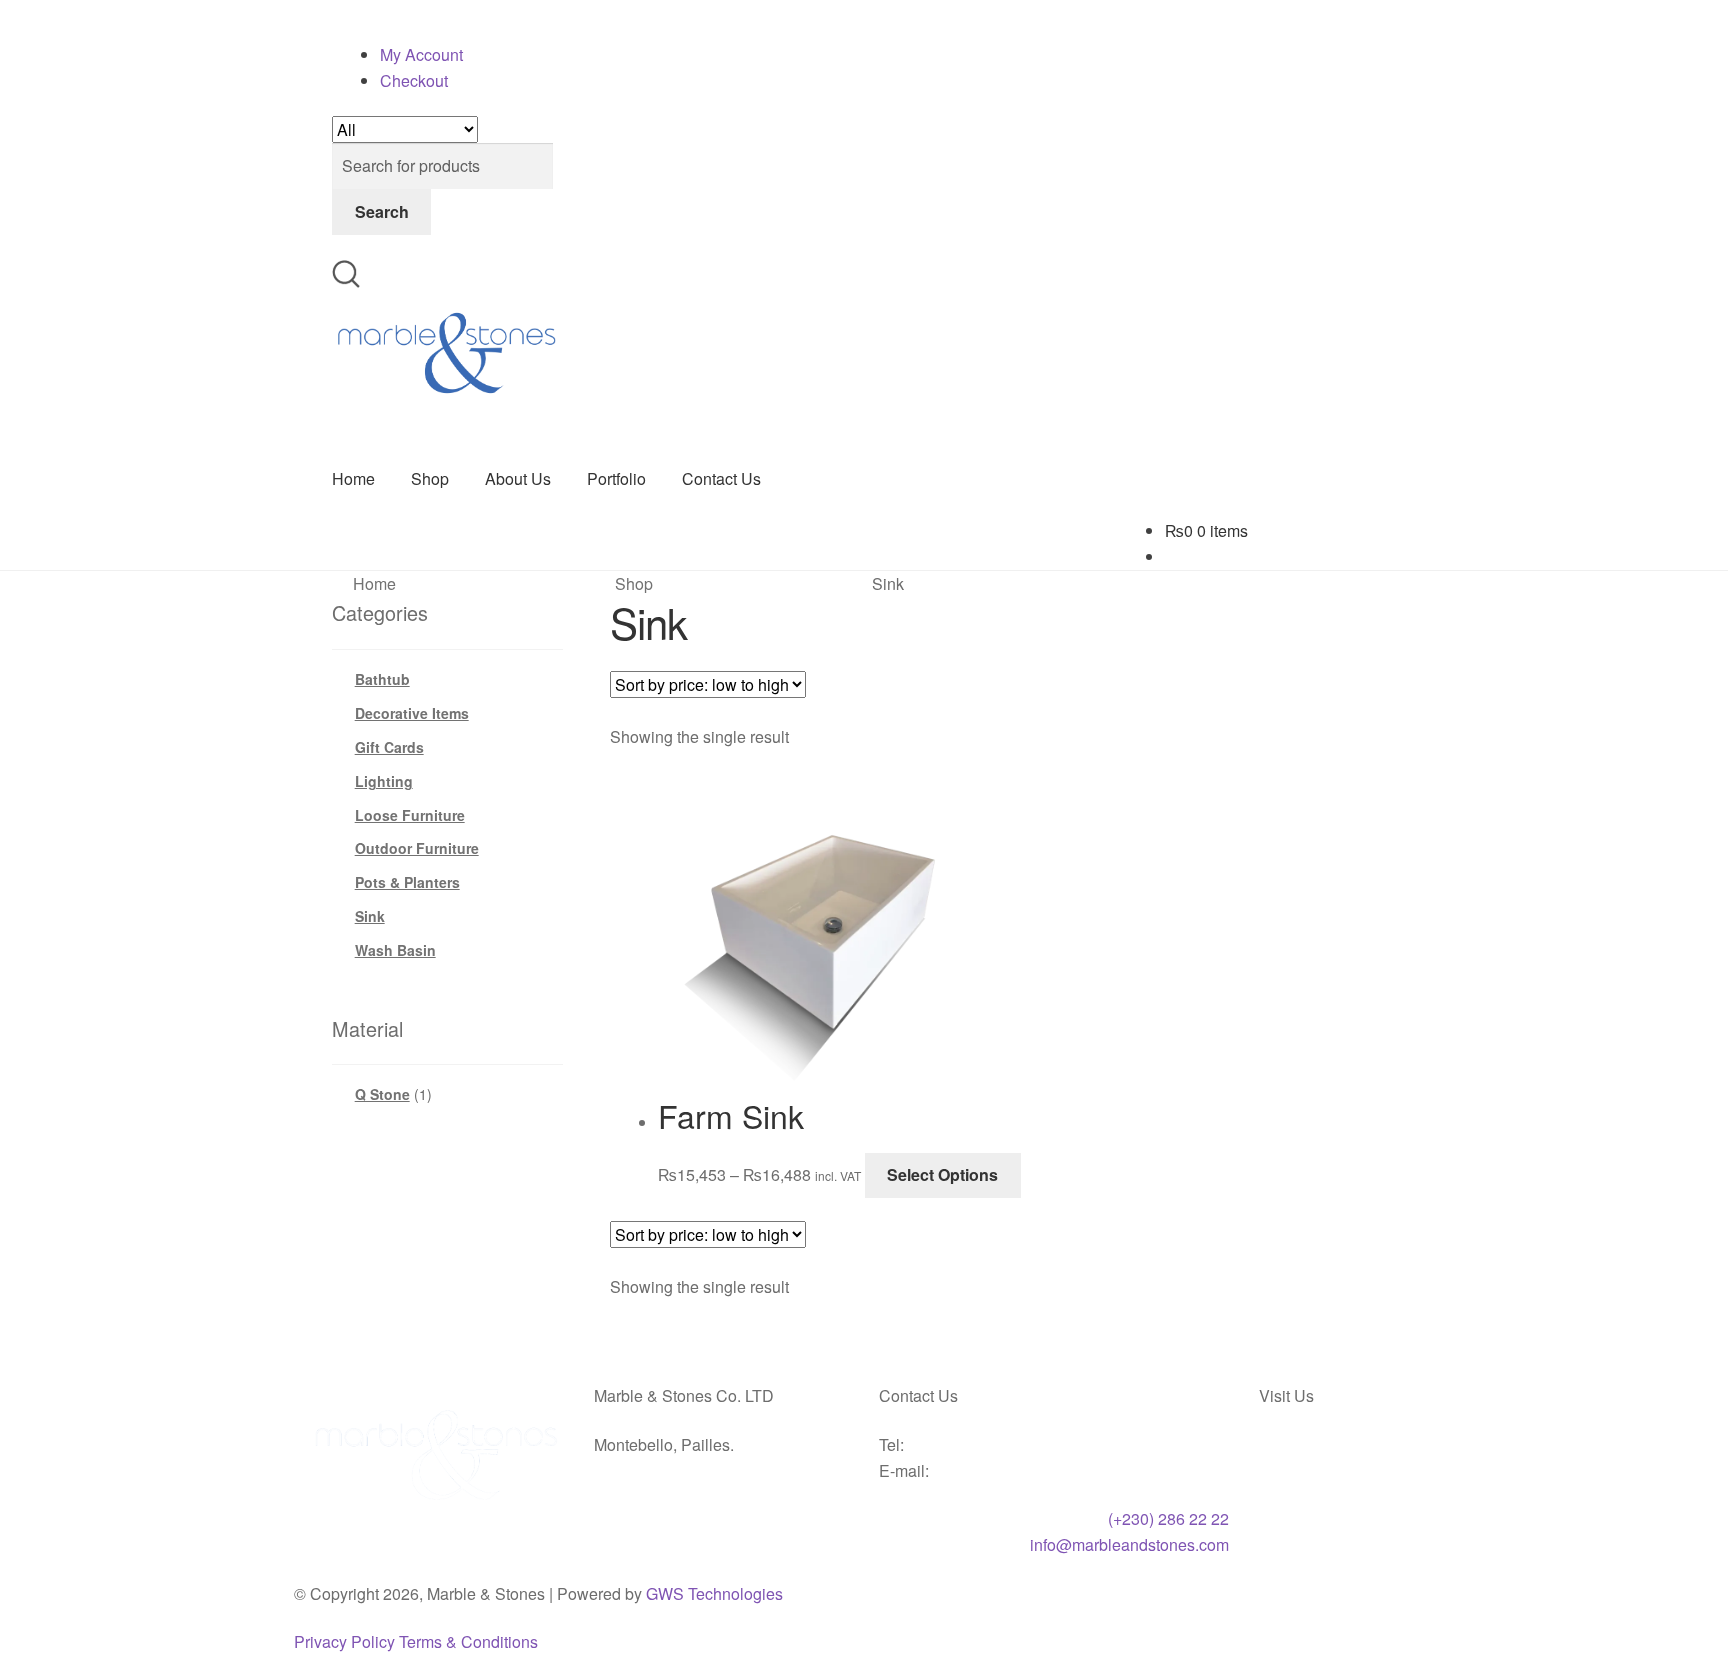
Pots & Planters (404, 881)
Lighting (381, 780)
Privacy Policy (341, 1640)
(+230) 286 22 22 (1174, 1517)
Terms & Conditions (458, 1640)
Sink (368, 915)
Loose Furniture (404, 813)
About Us (510, 478)
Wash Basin (391, 949)
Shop (426, 478)
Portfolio (608, 478)
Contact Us (714, 478)
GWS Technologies (688, 1591)
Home (353, 478)
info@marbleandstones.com (1130, 1543)
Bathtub (381, 678)
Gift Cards (385, 746)
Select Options (921, 1173)
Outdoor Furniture (412, 847)
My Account (419, 54)
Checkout (412, 80)
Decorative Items (408, 712)
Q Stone (380, 1093)
